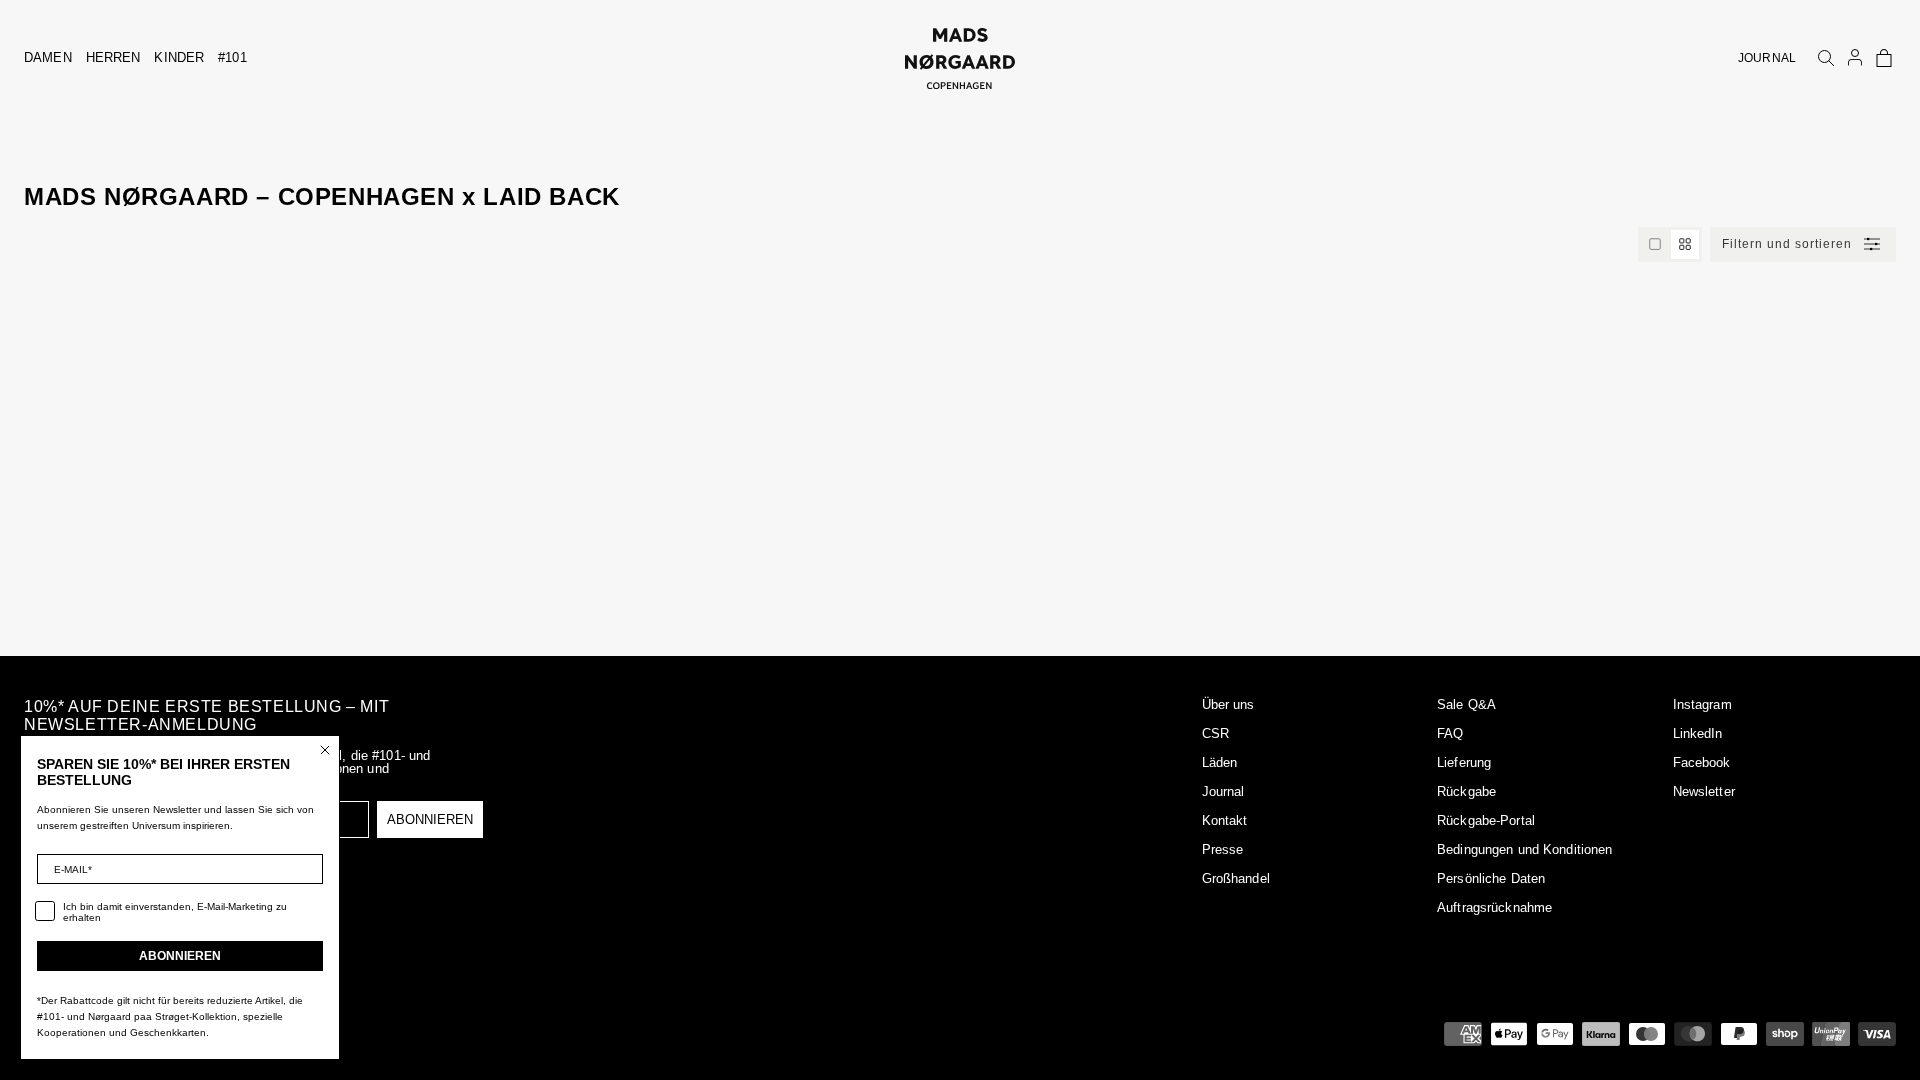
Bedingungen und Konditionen (1525, 849)
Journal (1223, 791)
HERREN (113, 57)
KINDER (179, 57)
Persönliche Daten (1491, 878)
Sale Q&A (1466, 704)
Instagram (1702, 704)
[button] (1884, 58)
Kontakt (1225, 820)
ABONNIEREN (430, 819)
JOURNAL (1767, 58)
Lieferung (1464, 762)
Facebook (1702, 762)
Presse (1223, 849)
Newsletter (1704, 791)
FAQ (1450, 733)
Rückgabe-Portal (1486, 820)
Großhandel (1236, 878)
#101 (232, 57)
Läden (1220, 762)
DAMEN (48, 57)
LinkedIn (1698, 733)
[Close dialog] (325, 750)
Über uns (1228, 704)
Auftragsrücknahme (1494, 907)
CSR (1215, 733)
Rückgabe (1466, 791)
